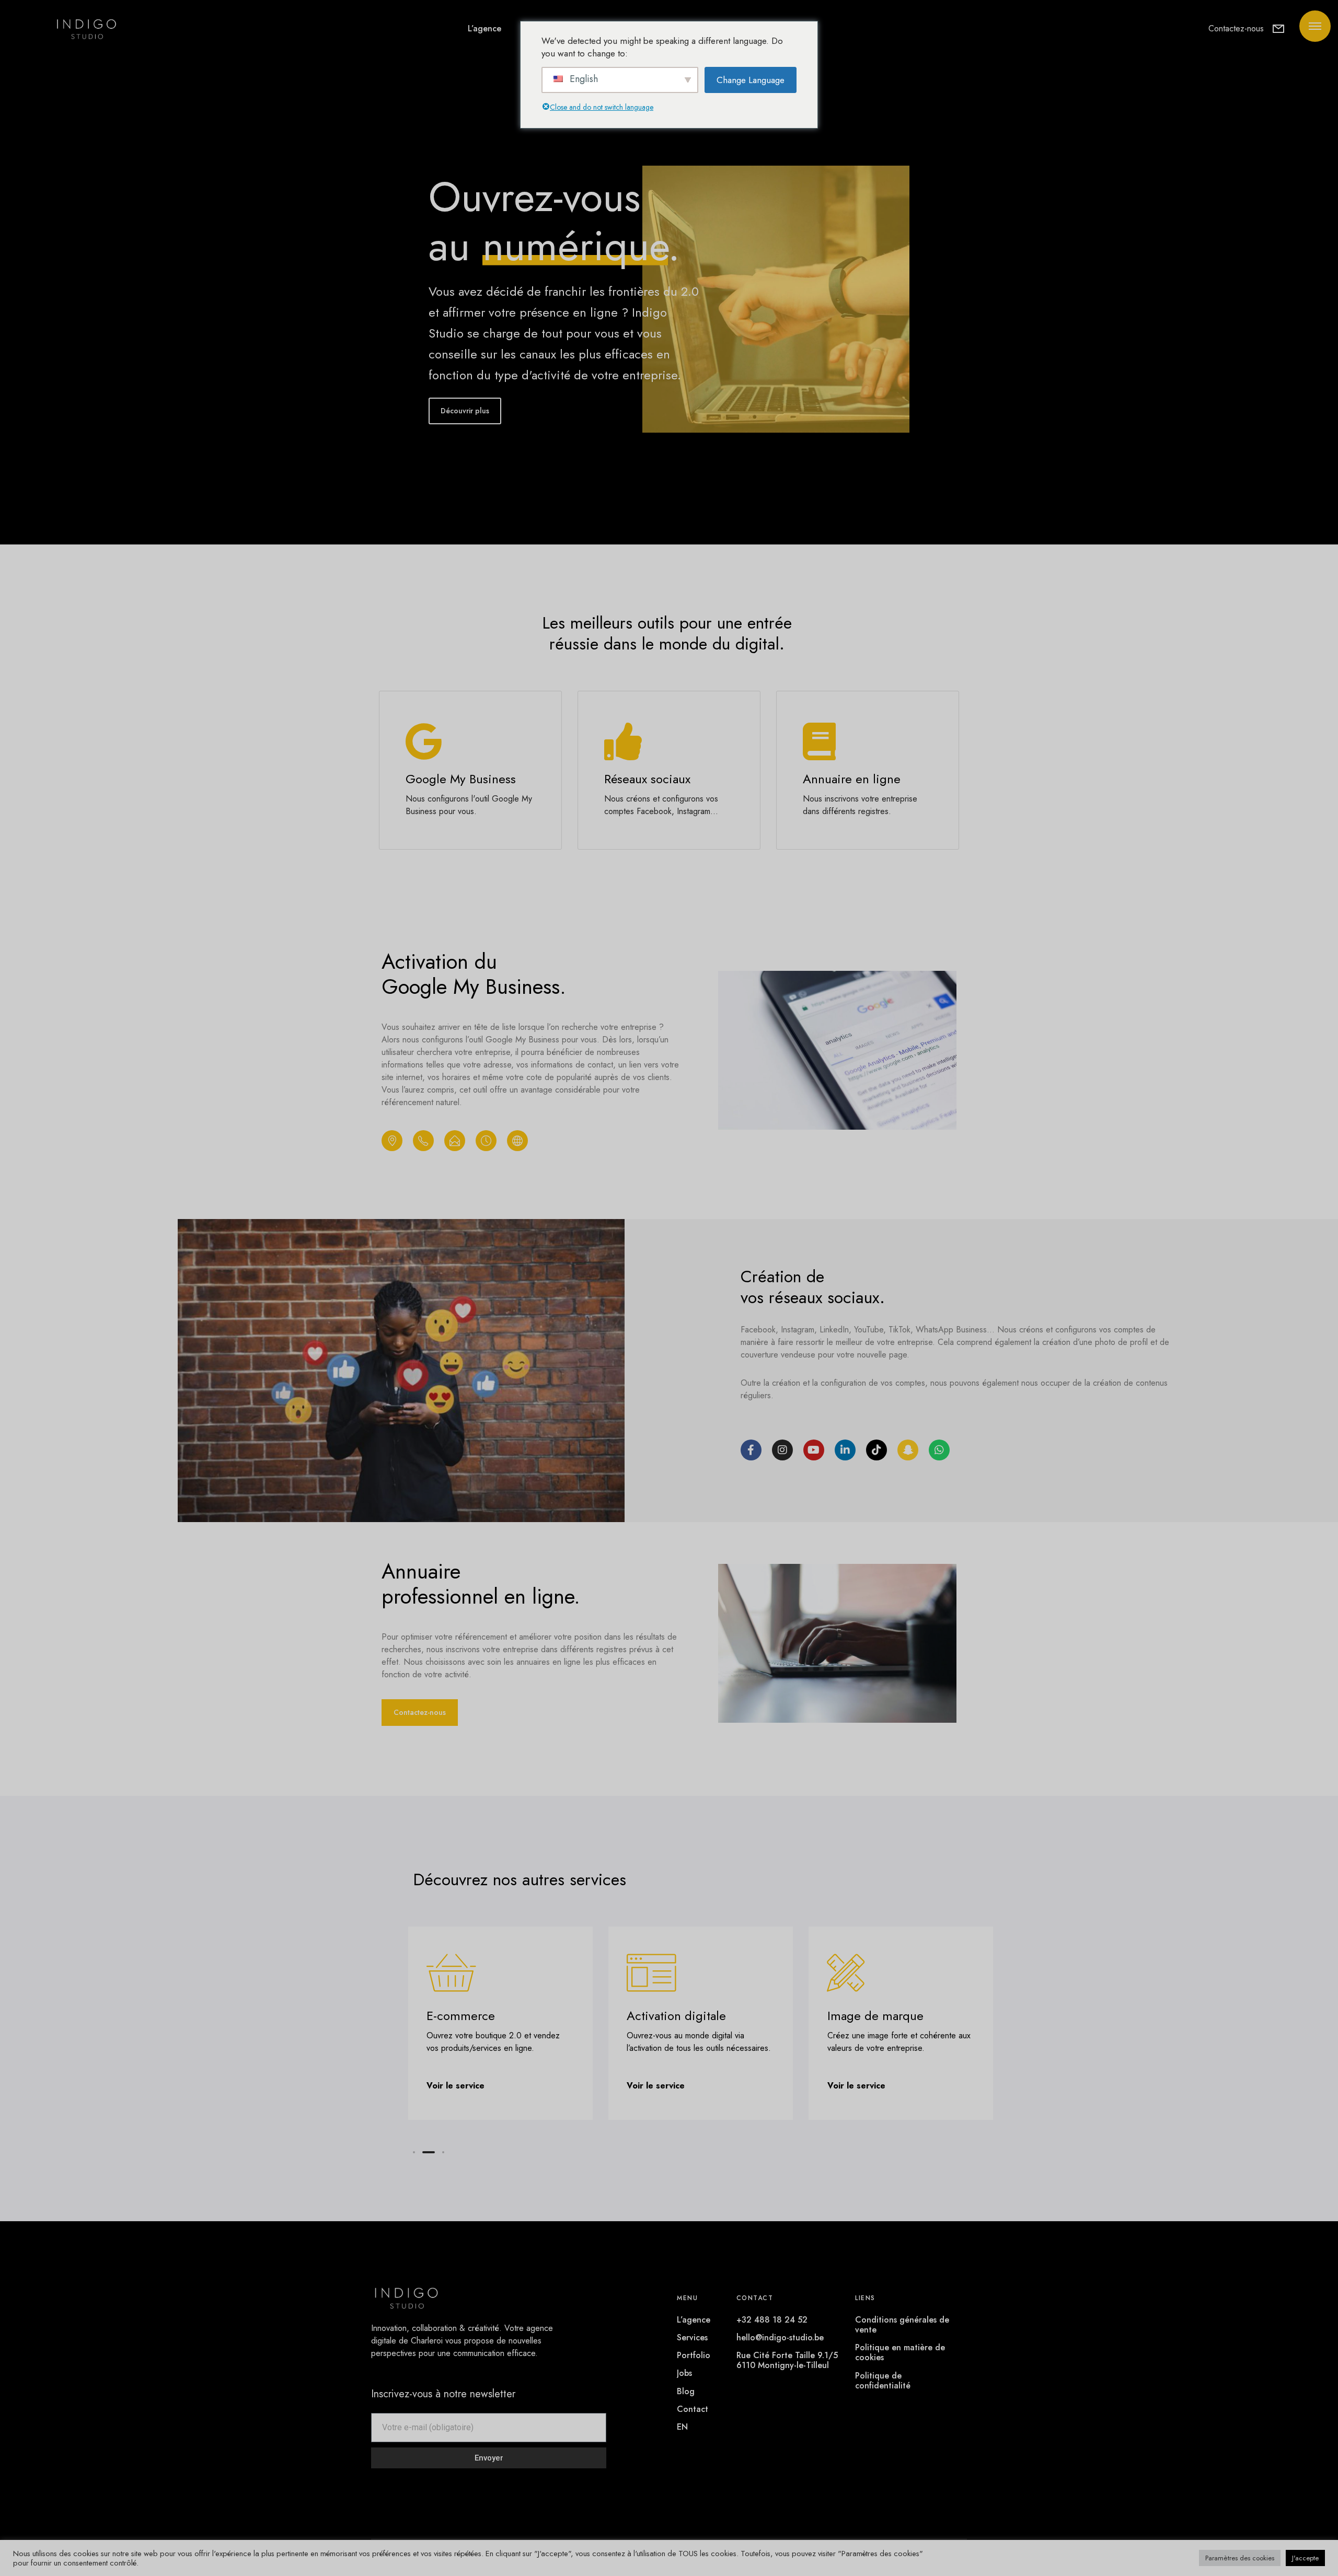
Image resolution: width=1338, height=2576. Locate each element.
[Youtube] (814, 1450)
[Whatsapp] (939, 1450)
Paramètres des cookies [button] (1240, 2558)
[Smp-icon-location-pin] (392, 1141)
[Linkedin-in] (845, 1450)
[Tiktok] (876, 1450)
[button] (414, 2152)
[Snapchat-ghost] (908, 1450)
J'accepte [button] (1305, 2558)
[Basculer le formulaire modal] (1278, 29)
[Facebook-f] (751, 1450)
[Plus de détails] (1315, 26)
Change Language (751, 80)
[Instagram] (782, 1450)
